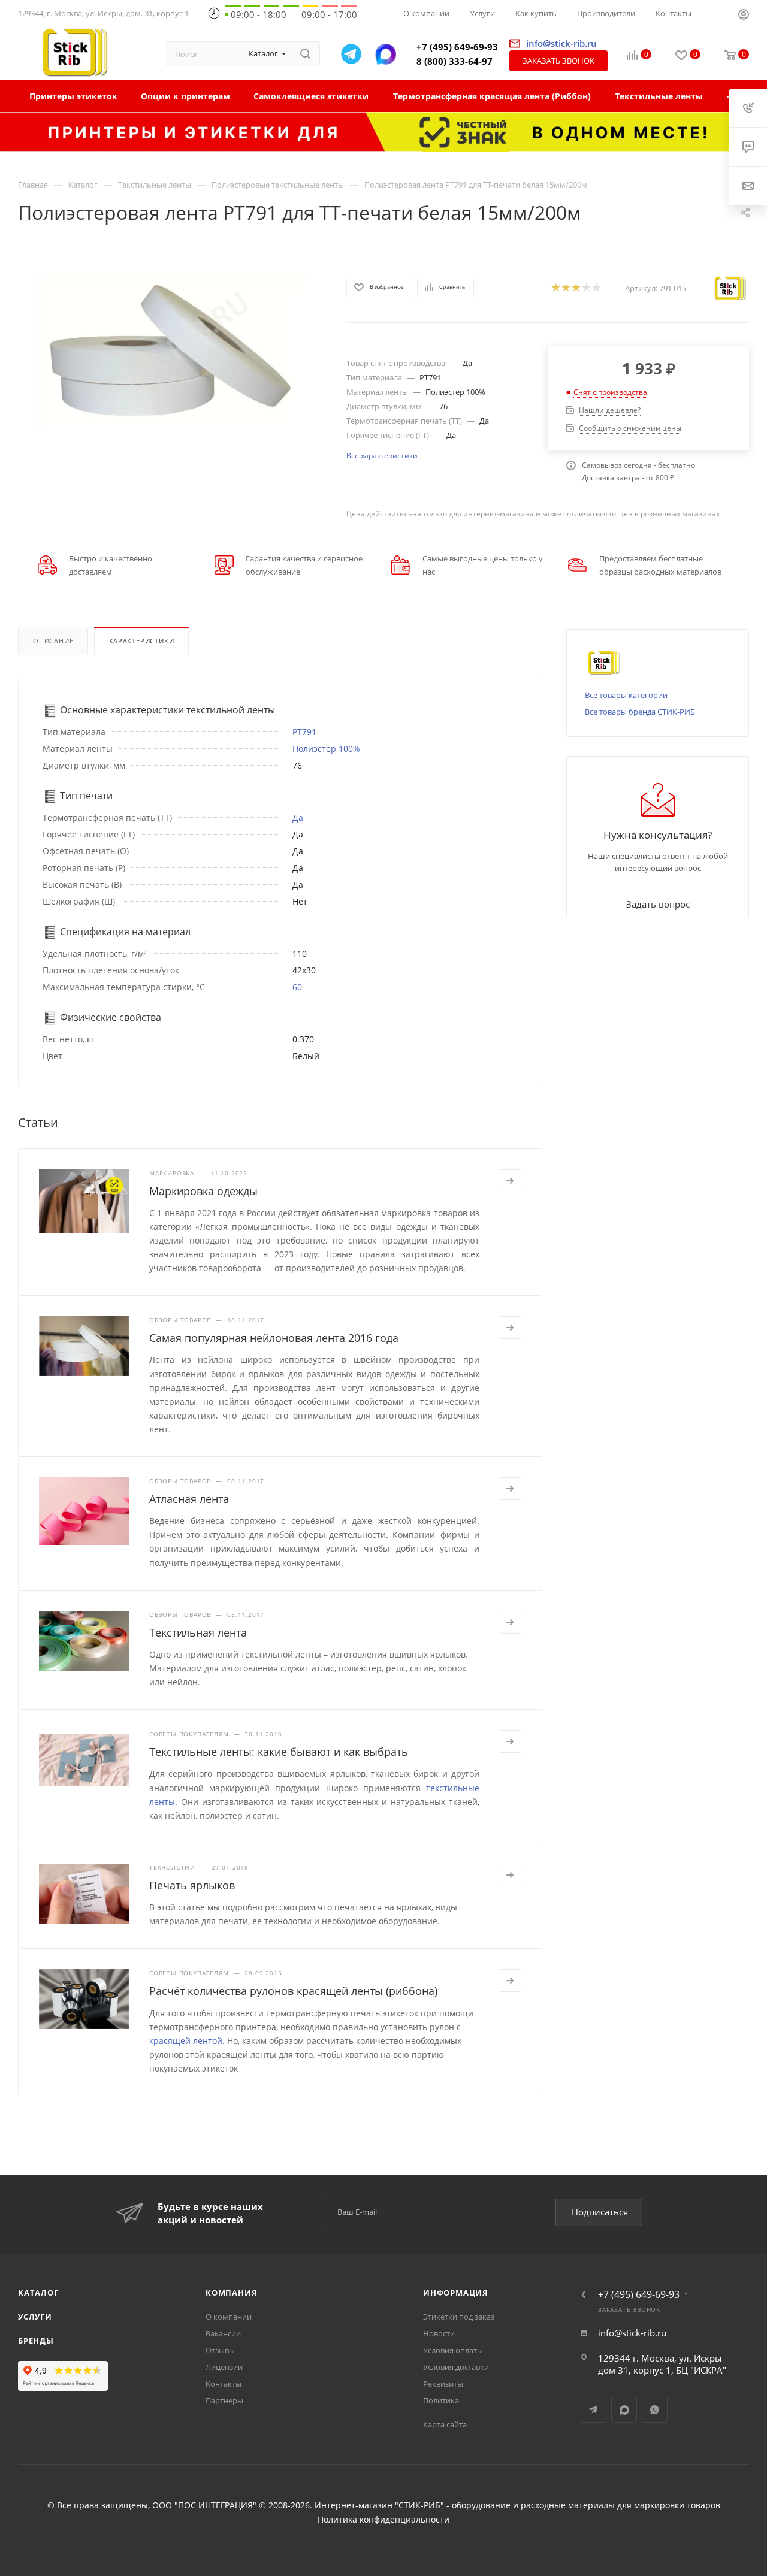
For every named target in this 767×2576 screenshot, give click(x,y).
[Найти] (305, 54)
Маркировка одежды (203, 1191)
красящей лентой (186, 2041)
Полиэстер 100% (326, 749)
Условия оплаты (453, 2350)
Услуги (35, 2317)
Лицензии (224, 2367)
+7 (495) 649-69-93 (457, 47)
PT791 (304, 732)
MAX (624, 2410)
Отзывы (220, 2350)
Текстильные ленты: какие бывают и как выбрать (279, 1752)
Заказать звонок (558, 61)
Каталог (38, 2293)
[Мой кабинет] (744, 16)
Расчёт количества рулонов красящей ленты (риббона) (293, 1991)
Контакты (224, 2384)
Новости (439, 2333)
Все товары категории (626, 695)
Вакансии (223, 2333)
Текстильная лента (198, 1632)
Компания (231, 2293)
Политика (441, 2400)
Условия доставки (456, 2367)
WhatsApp (655, 2410)
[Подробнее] (510, 1181)
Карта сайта (445, 2424)
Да (298, 817)
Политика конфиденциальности (383, 2520)
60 (297, 987)
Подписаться (600, 2212)
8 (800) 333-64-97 (455, 61)
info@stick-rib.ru (632, 2333)
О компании (229, 2317)
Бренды (36, 2341)
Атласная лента (189, 1499)
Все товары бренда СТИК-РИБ (640, 712)
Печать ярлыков (192, 1885)
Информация (456, 2293)
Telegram (594, 2410)
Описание (53, 641)
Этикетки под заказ (459, 2317)
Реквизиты (443, 2384)
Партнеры (224, 2400)
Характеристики (141, 641)
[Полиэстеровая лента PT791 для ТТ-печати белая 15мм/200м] (171, 352)
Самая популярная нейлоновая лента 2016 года (274, 1338)
